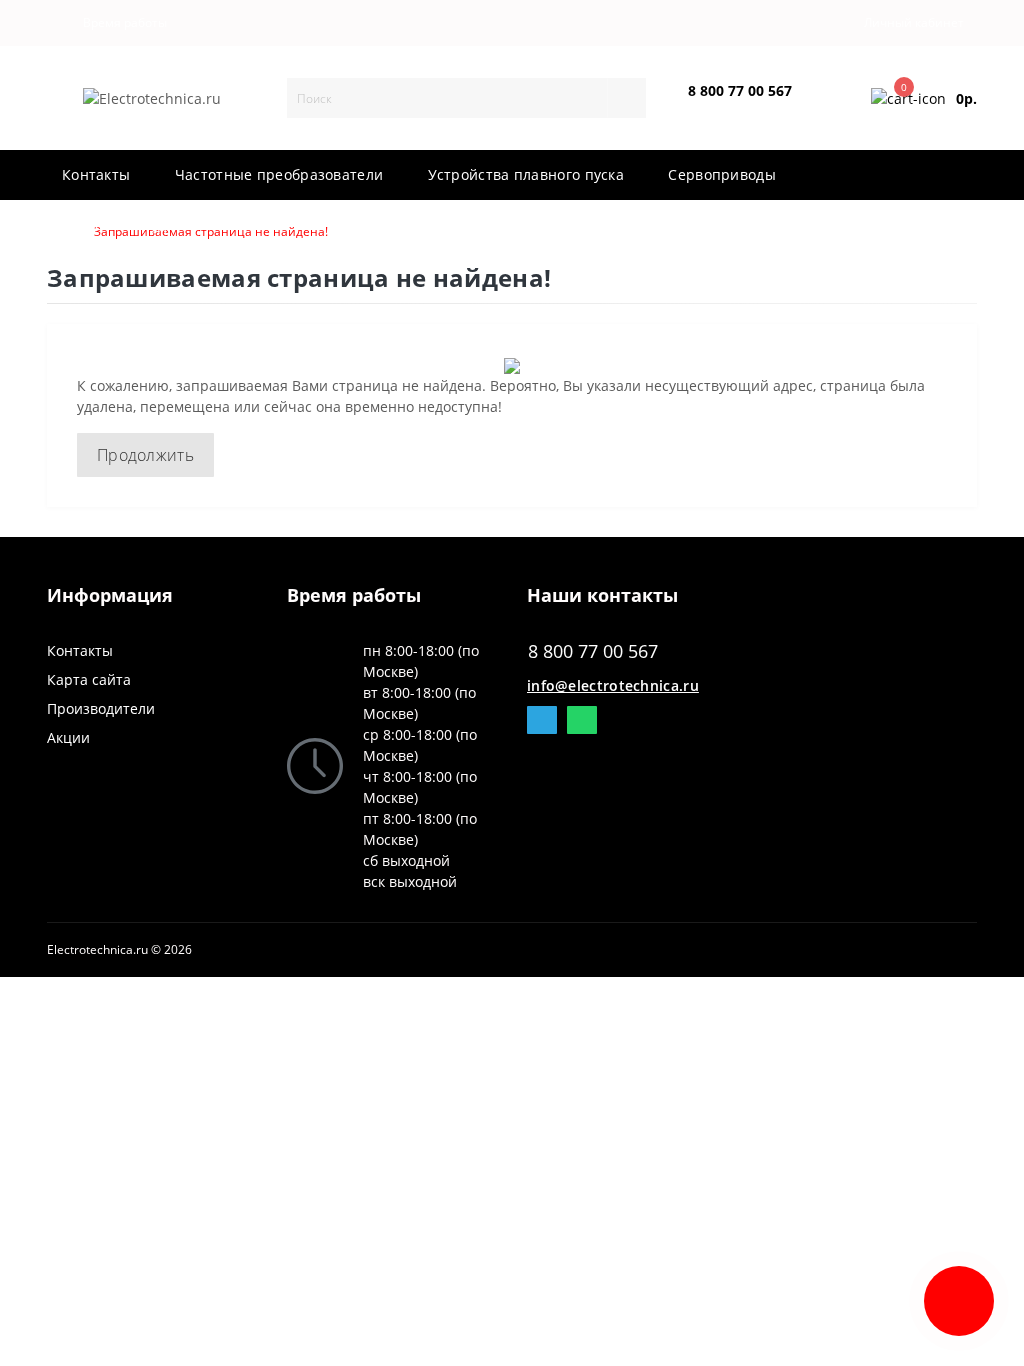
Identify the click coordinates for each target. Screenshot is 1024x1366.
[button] (120, 23)
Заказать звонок (735, 107)
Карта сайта (89, 679)
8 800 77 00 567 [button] (593, 651)
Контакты (80, 650)
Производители (101, 708)
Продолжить (145, 455)
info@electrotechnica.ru (613, 685)
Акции (68, 737)
